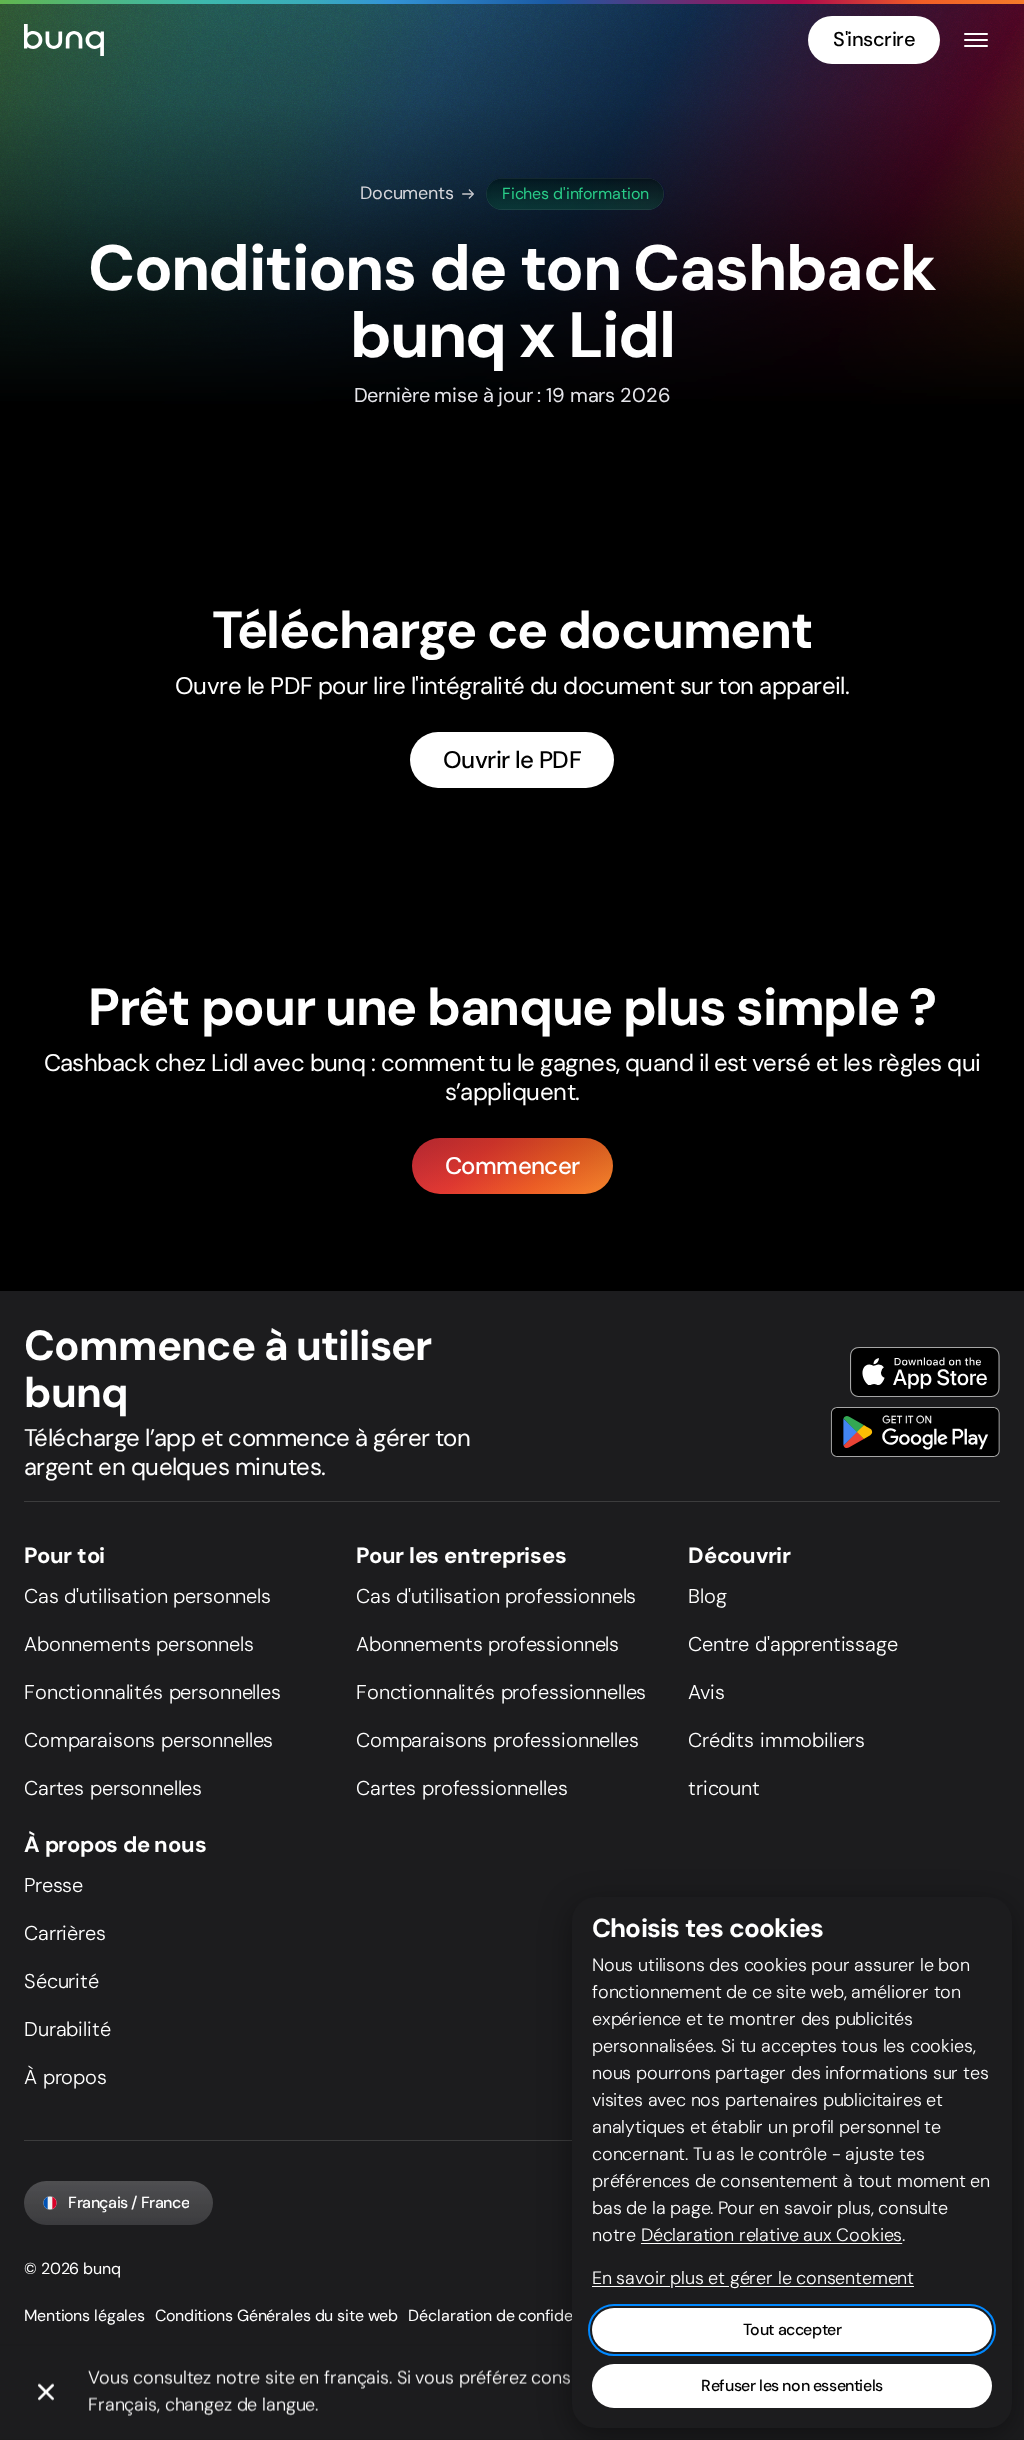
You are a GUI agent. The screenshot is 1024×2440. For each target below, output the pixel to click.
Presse (53, 1885)
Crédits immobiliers (776, 1740)
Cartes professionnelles (462, 1788)
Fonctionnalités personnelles (152, 1692)
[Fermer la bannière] (46, 2393)
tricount (724, 1788)
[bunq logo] (64, 40)
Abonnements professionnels (487, 1644)
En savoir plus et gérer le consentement (753, 2278)
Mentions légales (84, 2315)
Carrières (65, 1933)
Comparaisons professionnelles (497, 1740)
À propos (65, 2077)
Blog (707, 1596)
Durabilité (67, 2029)
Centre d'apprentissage (793, 1644)
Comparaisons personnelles (148, 1740)
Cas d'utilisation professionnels (496, 1596)
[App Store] (925, 1372)
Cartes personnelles (113, 1788)
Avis (706, 1692)
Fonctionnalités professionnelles (501, 1692)
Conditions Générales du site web (276, 2315)
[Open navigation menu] (976, 40)
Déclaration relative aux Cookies (771, 2235)
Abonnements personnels (139, 1644)
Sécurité (61, 1981)
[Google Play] (915, 1432)
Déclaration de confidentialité (515, 2315)
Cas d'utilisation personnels (147, 1596)
